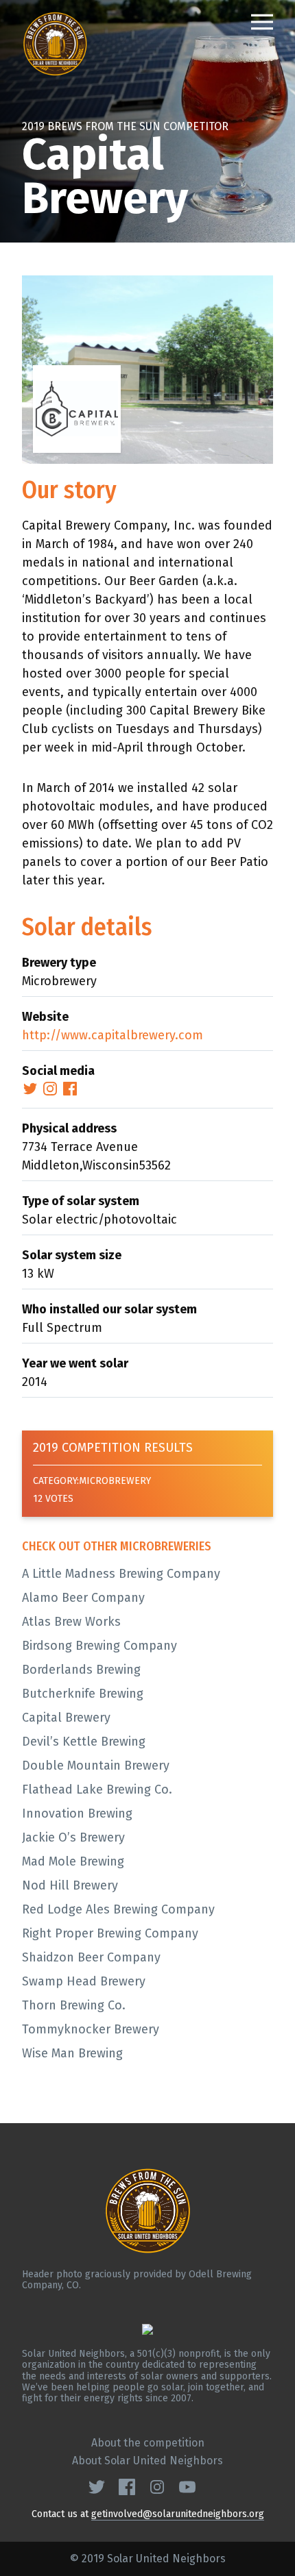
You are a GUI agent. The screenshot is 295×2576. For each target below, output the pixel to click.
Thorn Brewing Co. (74, 2005)
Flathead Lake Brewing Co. (97, 1789)
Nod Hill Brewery (70, 1885)
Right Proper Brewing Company (110, 1933)
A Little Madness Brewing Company (121, 1574)
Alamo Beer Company (83, 1598)
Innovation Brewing (77, 1813)
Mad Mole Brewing (73, 1861)
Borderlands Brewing (81, 1670)
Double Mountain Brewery (96, 1766)
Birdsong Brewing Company (99, 1646)
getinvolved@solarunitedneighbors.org (178, 2514)
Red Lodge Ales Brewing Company (118, 1909)
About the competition (148, 2443)
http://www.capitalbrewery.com (113, 1035)
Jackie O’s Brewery (73, 1837)
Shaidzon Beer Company (91, 1957)
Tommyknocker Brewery (91, 2029)
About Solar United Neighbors (147, 2461)
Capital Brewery (66, 1718)
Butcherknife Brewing (83, 1694)
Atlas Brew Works (71, 1622)
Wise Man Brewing (72, 2053)
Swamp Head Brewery (84, 1981)
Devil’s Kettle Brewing (84, 1742)
